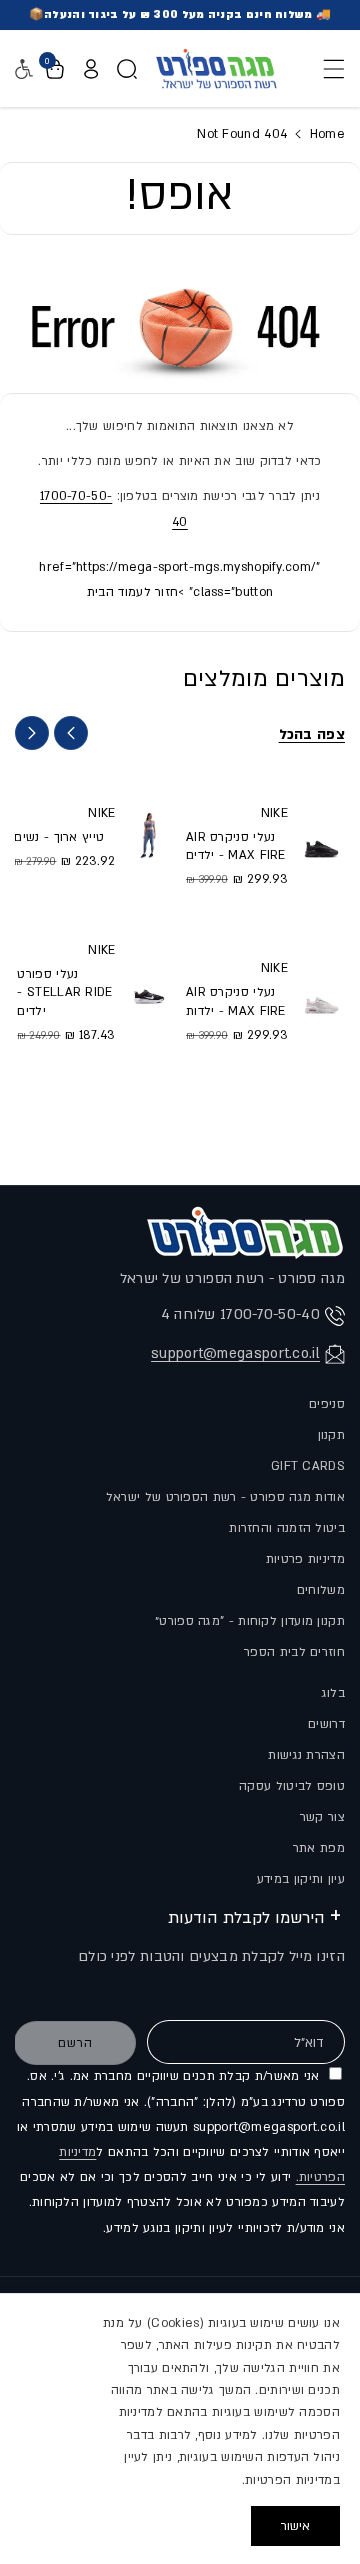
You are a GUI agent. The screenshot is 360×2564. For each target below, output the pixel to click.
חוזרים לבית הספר (294, 1652)
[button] (328, 69)
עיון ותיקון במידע (301, 1879)
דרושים (326, 1724)
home (325, 134)
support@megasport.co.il (235, 1353)
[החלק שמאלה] (71, 733)
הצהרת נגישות (306, 1755)
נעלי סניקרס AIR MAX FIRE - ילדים (236, 846)
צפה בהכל (312, 734)
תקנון (331, 1435)
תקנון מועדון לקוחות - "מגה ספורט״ (250, 1621)
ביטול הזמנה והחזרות (287, 1528)
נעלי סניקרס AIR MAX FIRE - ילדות (236, 1001)
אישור (295, 2526)
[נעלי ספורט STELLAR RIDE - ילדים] (148, 990)
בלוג (333, 1693)
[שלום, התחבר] (91, 69)
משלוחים (321, 1590)
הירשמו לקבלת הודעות (246, 1918)
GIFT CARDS (308, 1466)
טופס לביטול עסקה (292, 1786)
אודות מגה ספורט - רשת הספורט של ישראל (225, 1497)
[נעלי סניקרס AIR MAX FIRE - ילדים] (321, 844)
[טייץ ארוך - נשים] (148, 835)
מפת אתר (319, 1848)
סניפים (327, 1404)
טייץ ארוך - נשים (59, 837)
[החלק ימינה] (32, 733)
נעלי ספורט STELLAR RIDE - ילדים (64, 992)
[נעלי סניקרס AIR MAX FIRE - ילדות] (321, 1000)
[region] (180, 2428)
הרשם (75, 2043)
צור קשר (322, 1817)
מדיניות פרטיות (305, 1559)
